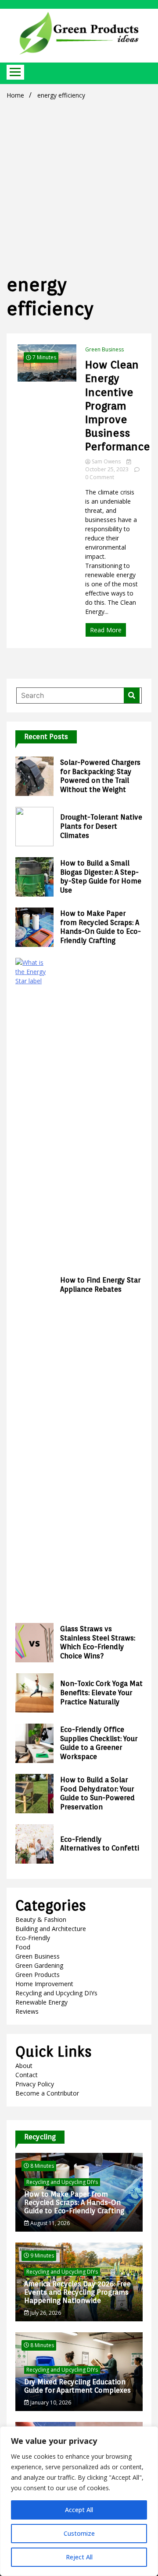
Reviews (27, 2011)
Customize (79, 2533)
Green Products (38, 1975)
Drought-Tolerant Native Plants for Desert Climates (101, 826)
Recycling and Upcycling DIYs (56, 1993)
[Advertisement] (79, 185)
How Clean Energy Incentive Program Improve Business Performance (118, 406)
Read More (106, 630)
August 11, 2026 (49, 2223)
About (24, 2066)
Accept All (79, 2510)
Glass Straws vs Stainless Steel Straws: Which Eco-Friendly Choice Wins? (98, 1642)
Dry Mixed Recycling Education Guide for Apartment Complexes (77, 2386)
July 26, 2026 (45, 2313)
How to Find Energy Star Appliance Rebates (100, 1285)
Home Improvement (44, 1984)
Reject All (79, 2557)
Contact (27, 2075)
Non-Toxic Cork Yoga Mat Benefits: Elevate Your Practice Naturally (101, 1693)
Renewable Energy (41, 2002)
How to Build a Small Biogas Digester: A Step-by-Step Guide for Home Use (101, 877)
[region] (79, 2501)
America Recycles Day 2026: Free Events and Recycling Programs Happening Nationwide (77, 2292)
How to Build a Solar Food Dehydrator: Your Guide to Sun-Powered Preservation (97, 1793)
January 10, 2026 (50, 2403)
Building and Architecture (51, 1929)
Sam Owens (106, 461)
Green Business (104, 349)
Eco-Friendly (33, 1938)
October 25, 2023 (108, 469)
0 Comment (100, 477)
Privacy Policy (35, 2084)
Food (23, 1947)
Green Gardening (39, 1965)
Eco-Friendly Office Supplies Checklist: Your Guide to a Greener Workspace (99, 1743)
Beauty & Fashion (41, 1919)
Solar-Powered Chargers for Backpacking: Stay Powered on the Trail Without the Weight (100, 776)
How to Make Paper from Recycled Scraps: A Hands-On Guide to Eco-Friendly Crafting (101, 927)
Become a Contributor (47, 2093)
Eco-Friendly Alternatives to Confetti (100, 1844)
